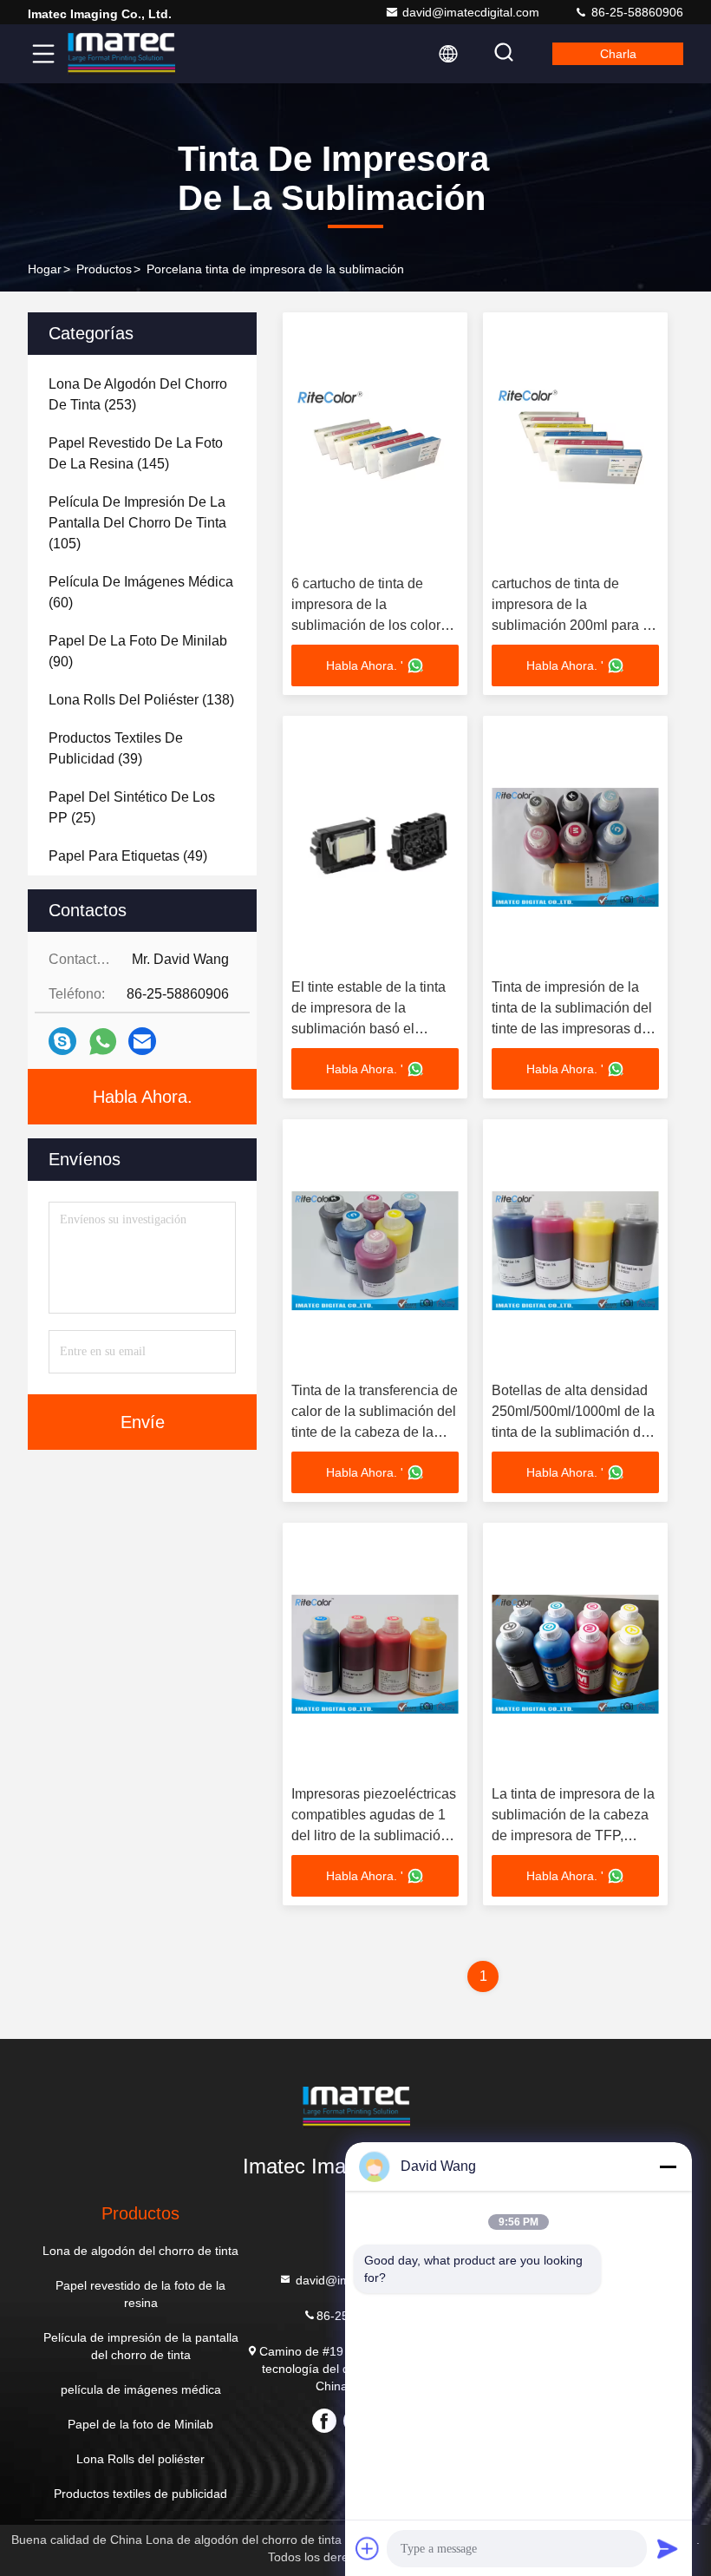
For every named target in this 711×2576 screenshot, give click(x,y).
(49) (128, 856)
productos (104, 269)
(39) (116, 748)
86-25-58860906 (636, 12)
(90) (138, 651)
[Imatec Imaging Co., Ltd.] (121, 54)
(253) (138, 394)
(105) (137, 523)
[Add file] (368, 2548)
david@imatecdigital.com (471, 12)
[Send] (668, 2548)
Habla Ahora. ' (365, 665)
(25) (132, 807)
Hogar (45, 269)
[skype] (62, 1041)
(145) (136, 453)
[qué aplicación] (103, 1042)
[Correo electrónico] (142, 1041)
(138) (141, 700)
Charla (618, 54)
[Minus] (668, 2166)
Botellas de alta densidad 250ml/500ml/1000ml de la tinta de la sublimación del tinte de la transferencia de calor (573, 1432)
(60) (141, 592)
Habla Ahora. (143, 1097)
